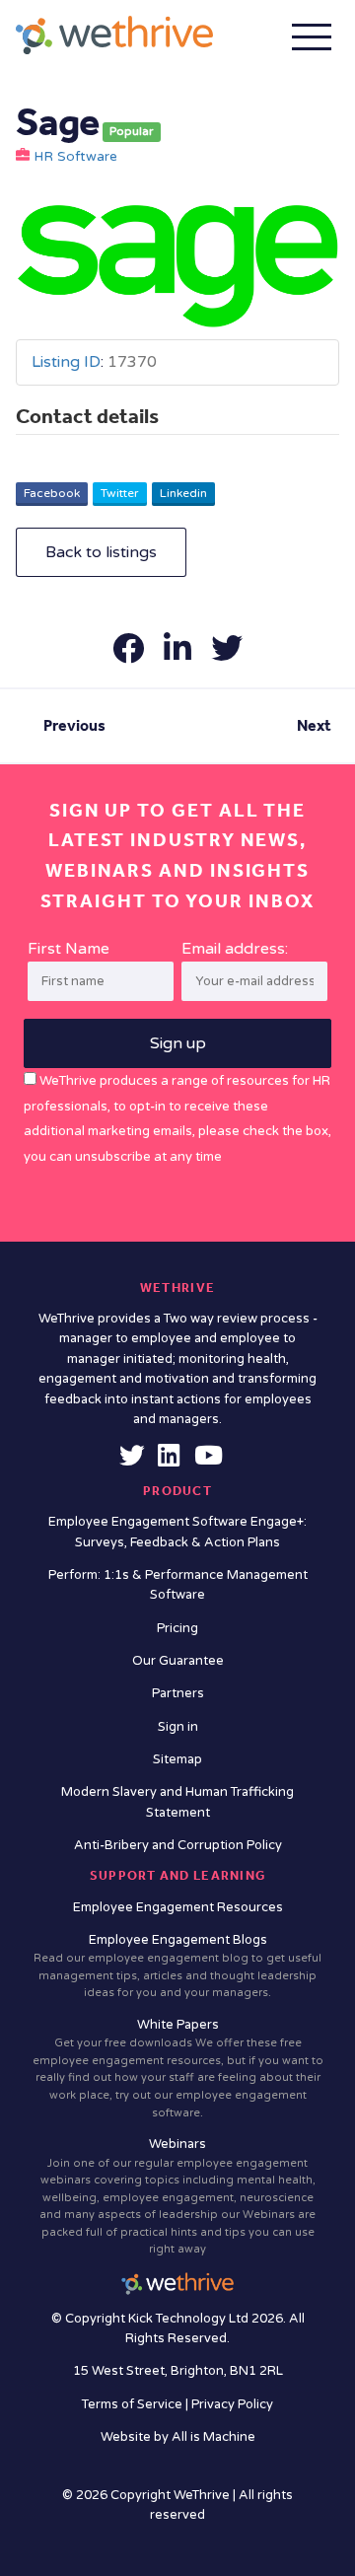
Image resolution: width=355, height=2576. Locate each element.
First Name (69, 949)
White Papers (178, 2068)
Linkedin (183, 493)
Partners (178, 1693)
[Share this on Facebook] (130, 655)
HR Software (75, 157)
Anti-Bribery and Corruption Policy (178, 1845)
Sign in (178, 1727)
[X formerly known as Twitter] (132, 1461)
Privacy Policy (232, 2404)
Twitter (120, 493)
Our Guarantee (178, 1661)
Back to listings (101, 552)
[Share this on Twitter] (227, 655)
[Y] (209, 1461)
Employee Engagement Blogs (177, 1966)
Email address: (235, 949)
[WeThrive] (114, 35)
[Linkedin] (169, 1461)
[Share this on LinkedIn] (179, 655)
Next (314, 725)
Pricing (177, 1628)
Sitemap (177, 1759)
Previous (74, 725)
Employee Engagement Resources (178, 1907)
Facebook (52, 493)
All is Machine (213, 2437)
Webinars (177, 2196)
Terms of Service (134, 2404)
